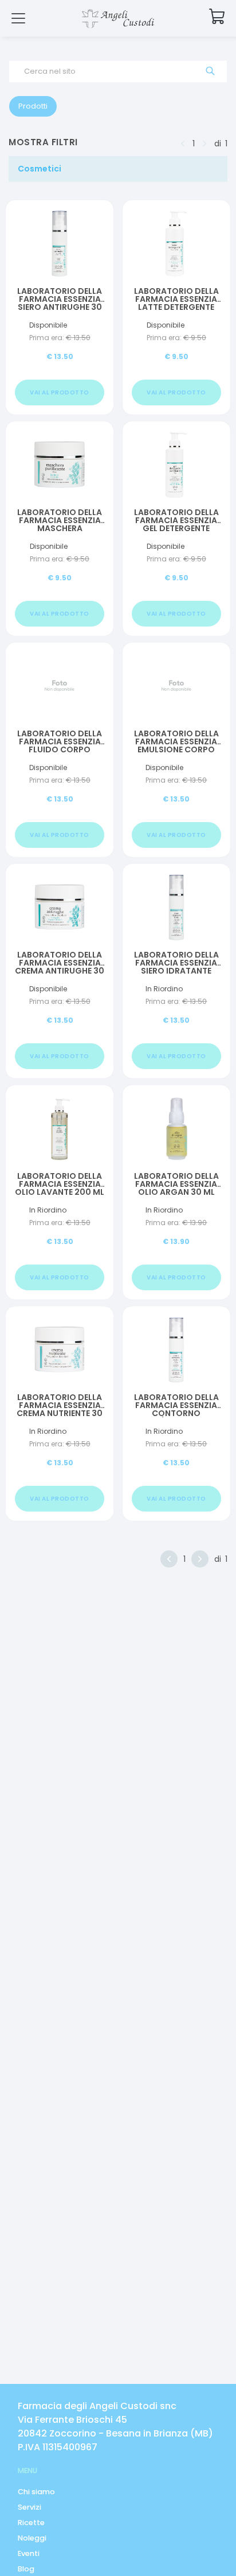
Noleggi (32, 2538)
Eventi (29, 2553)
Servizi (29, 2507)
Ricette (31, 2523)
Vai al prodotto (60, 392)
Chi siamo (36, 2492)
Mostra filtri (43, 142)
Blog (26, 2569)
